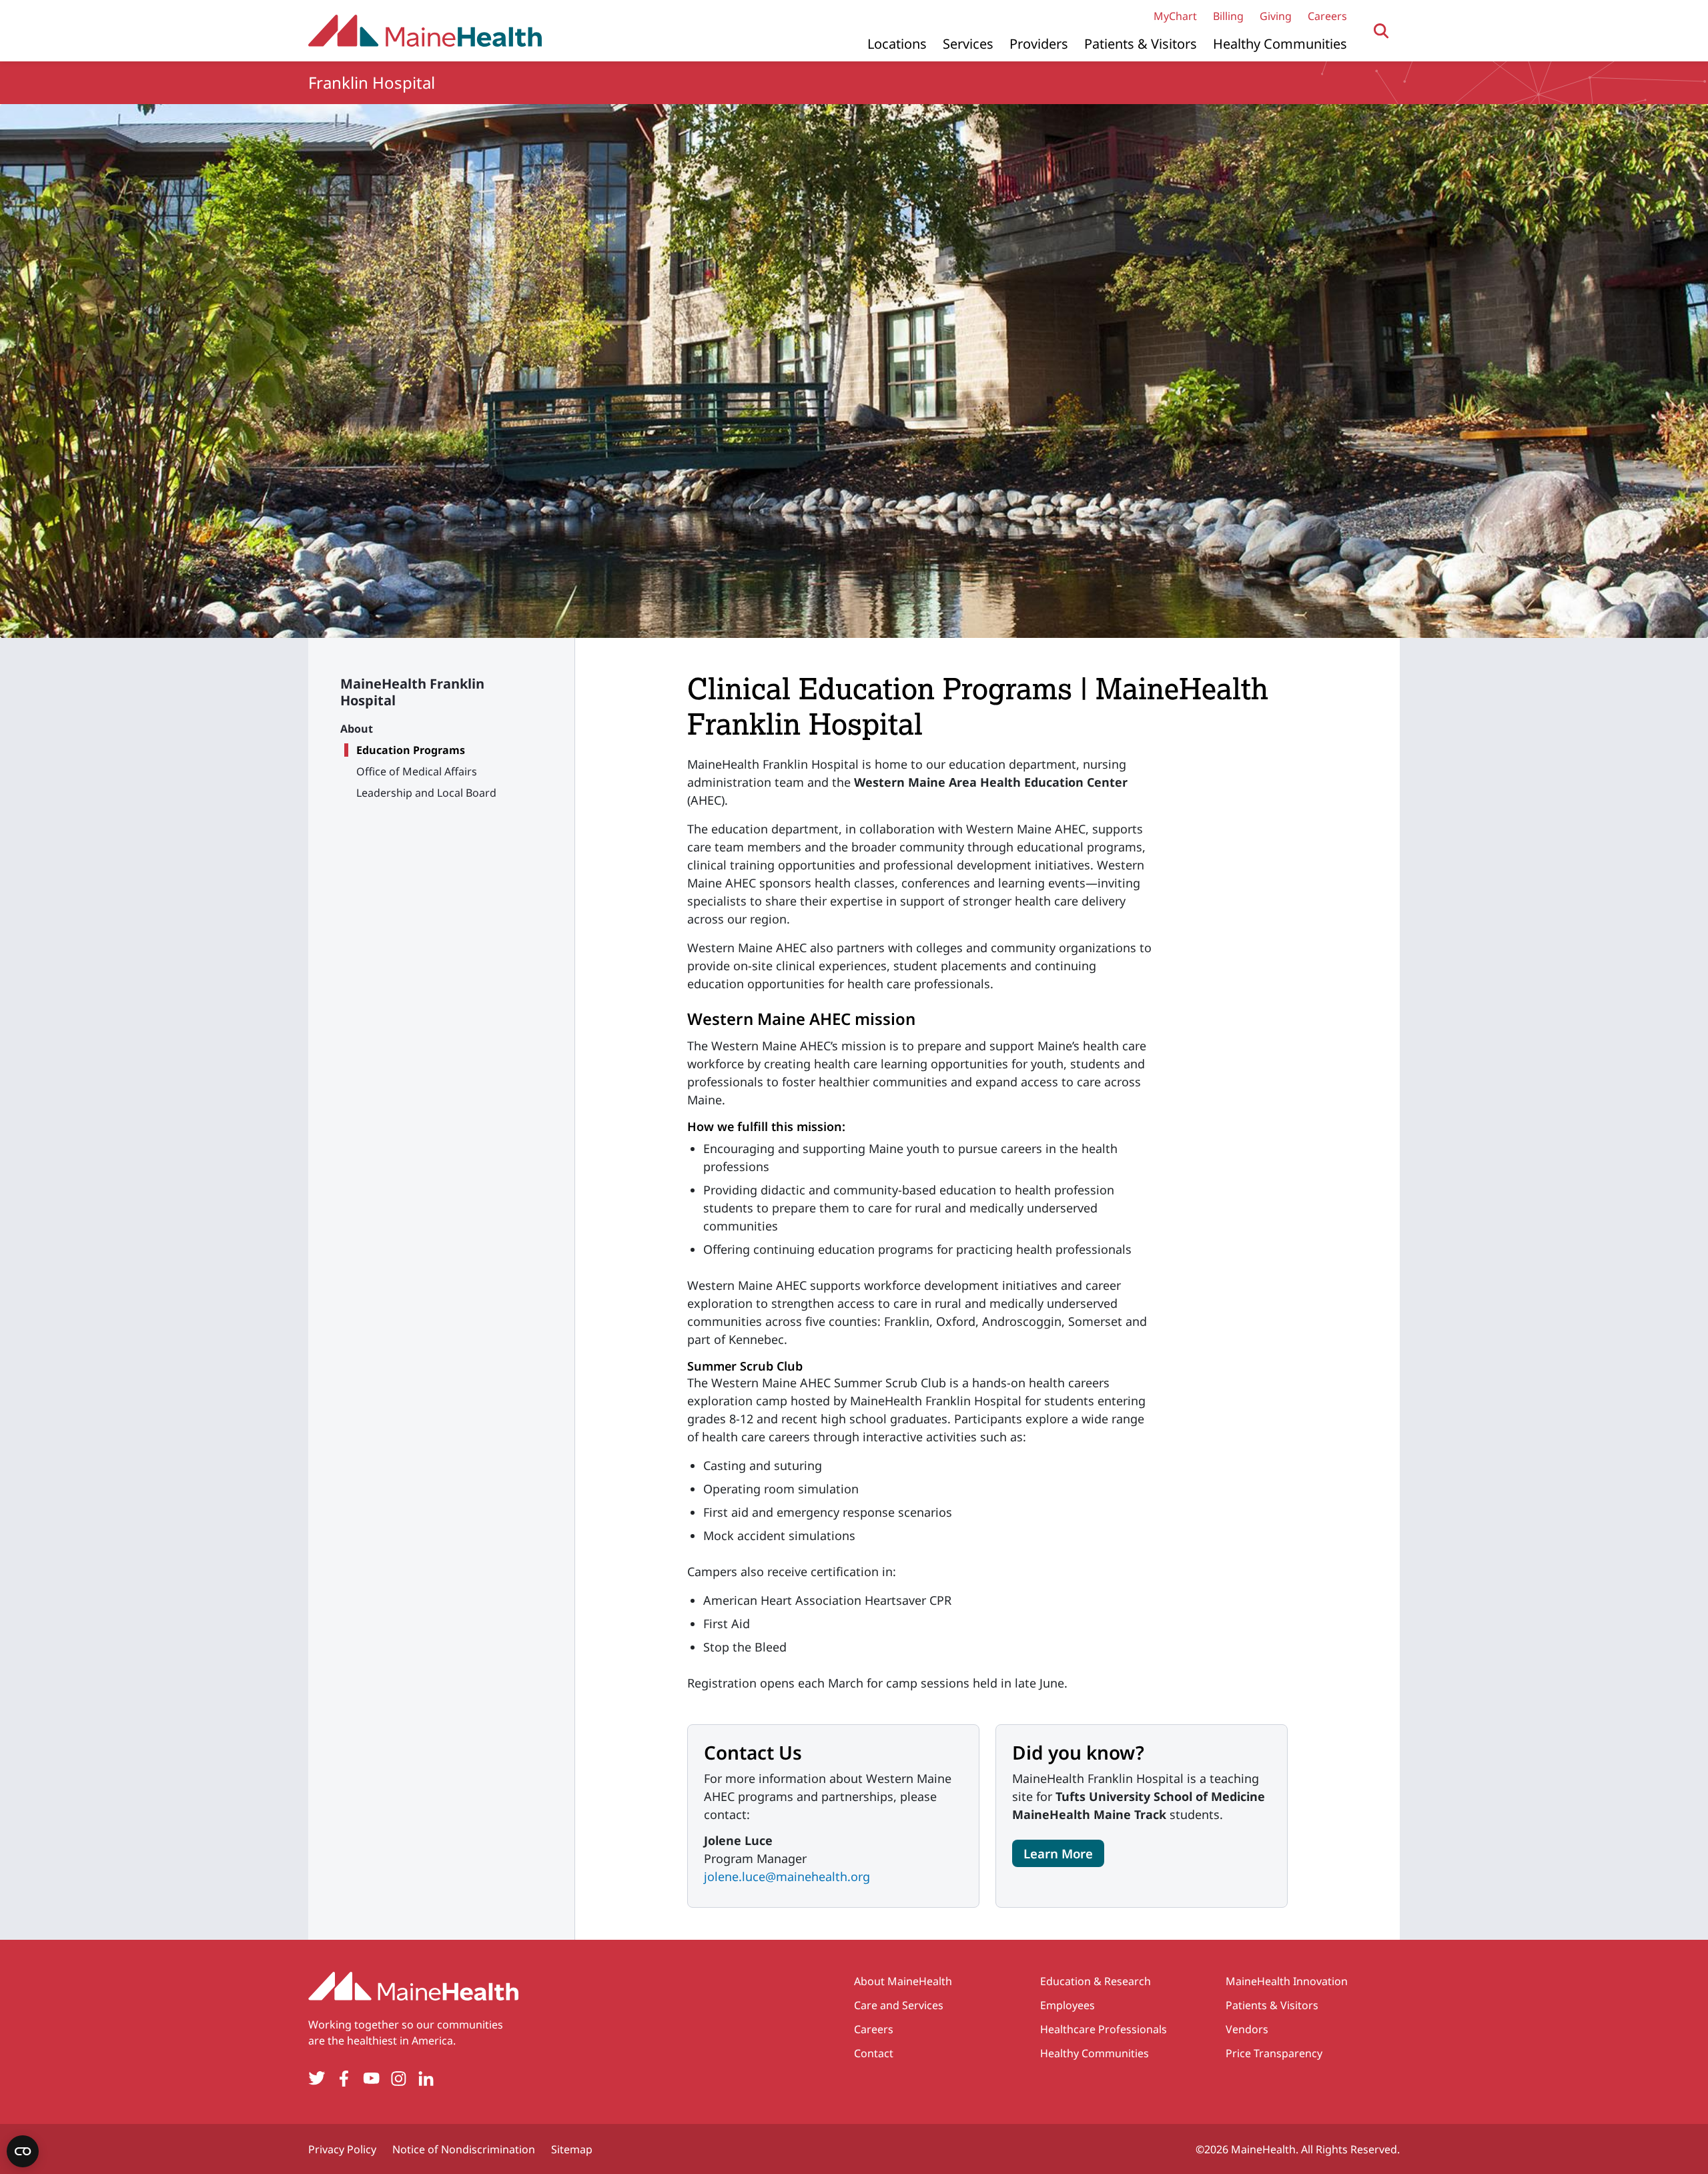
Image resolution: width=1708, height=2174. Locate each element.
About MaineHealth (903, 1981)
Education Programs (411, 750)
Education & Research (1096, 1981)
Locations (897, 44)
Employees (1067, 2005)
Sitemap (572, 2149)
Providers (1039, 44)
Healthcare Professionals (1104, 2029)
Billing (1228, 16)
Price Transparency (1274, 2053)
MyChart (1175, 16)
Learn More (1058, 1853)
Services (968, 44)
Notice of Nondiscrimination (464, 2149)
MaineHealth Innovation (1287, 1981)
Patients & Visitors (1141, 44)
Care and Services (899, 2005)
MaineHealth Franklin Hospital (412, 692)
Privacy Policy (342, 2149)
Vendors (1247, 2029)
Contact (874, 2053)
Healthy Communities (1280, 44)
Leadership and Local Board (426, 793)
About (357, 729)
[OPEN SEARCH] (1381, 31)
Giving (1276, 16)
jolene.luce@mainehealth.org (787, 1876)
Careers (1327, 16)
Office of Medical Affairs (417, 771)
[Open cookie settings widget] (23, 2151)
